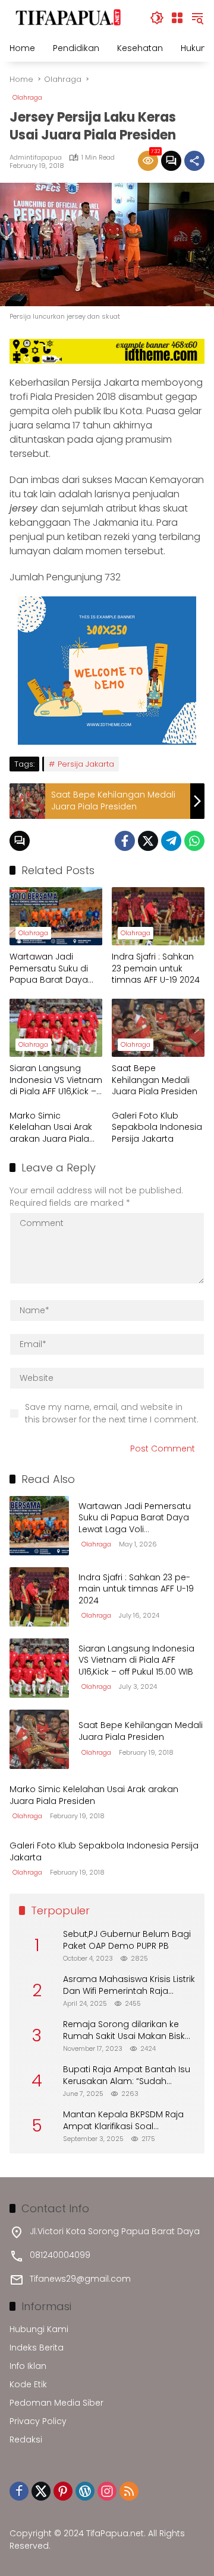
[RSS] (129, 2491)
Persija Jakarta (86, 764)
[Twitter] (148, 841)
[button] (157, 18)
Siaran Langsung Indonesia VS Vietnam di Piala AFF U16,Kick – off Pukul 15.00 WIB (56, 1080)
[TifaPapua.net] (69, 17)
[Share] (194, 161)
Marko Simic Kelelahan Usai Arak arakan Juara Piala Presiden (51, 1128)
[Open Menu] (177, 18)
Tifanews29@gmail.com (80, 2279)
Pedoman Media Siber (56, 2403)
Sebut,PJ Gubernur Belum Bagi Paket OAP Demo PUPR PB (127, 1940)
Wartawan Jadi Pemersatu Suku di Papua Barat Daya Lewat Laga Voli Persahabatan (49, 969)
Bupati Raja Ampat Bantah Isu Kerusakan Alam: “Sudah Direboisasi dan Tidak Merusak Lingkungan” (128, 2075)
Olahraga (27, 97)
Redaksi (26, 2440)
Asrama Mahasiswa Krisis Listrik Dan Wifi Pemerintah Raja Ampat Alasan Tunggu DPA (129, 1985)
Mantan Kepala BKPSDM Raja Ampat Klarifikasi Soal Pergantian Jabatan (123, 2121)
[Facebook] (125, 841)
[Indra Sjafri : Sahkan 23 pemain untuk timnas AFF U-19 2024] (158, 916)
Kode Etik (28, 2384)
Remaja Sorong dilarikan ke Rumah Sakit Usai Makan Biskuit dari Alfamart (129, 2030)
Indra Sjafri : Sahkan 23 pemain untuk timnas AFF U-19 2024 (156, 968)
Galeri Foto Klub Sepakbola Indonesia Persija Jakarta (157, 1127)
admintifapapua (36, 158)
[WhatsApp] (194, 841)
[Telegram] (171, 841)
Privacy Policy (38, 2421)
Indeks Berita (37, 2348)
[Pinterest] (63, 2491)
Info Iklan (28, 2366)
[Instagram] (107, 2491)
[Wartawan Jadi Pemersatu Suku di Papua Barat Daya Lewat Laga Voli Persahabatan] (56, 916)
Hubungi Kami (39, 2329)
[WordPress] (85, 2491)
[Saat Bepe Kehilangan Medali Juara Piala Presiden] (158, 1028)
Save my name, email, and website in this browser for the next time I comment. (112, 1413)
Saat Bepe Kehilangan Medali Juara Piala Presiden (155, 1080)
